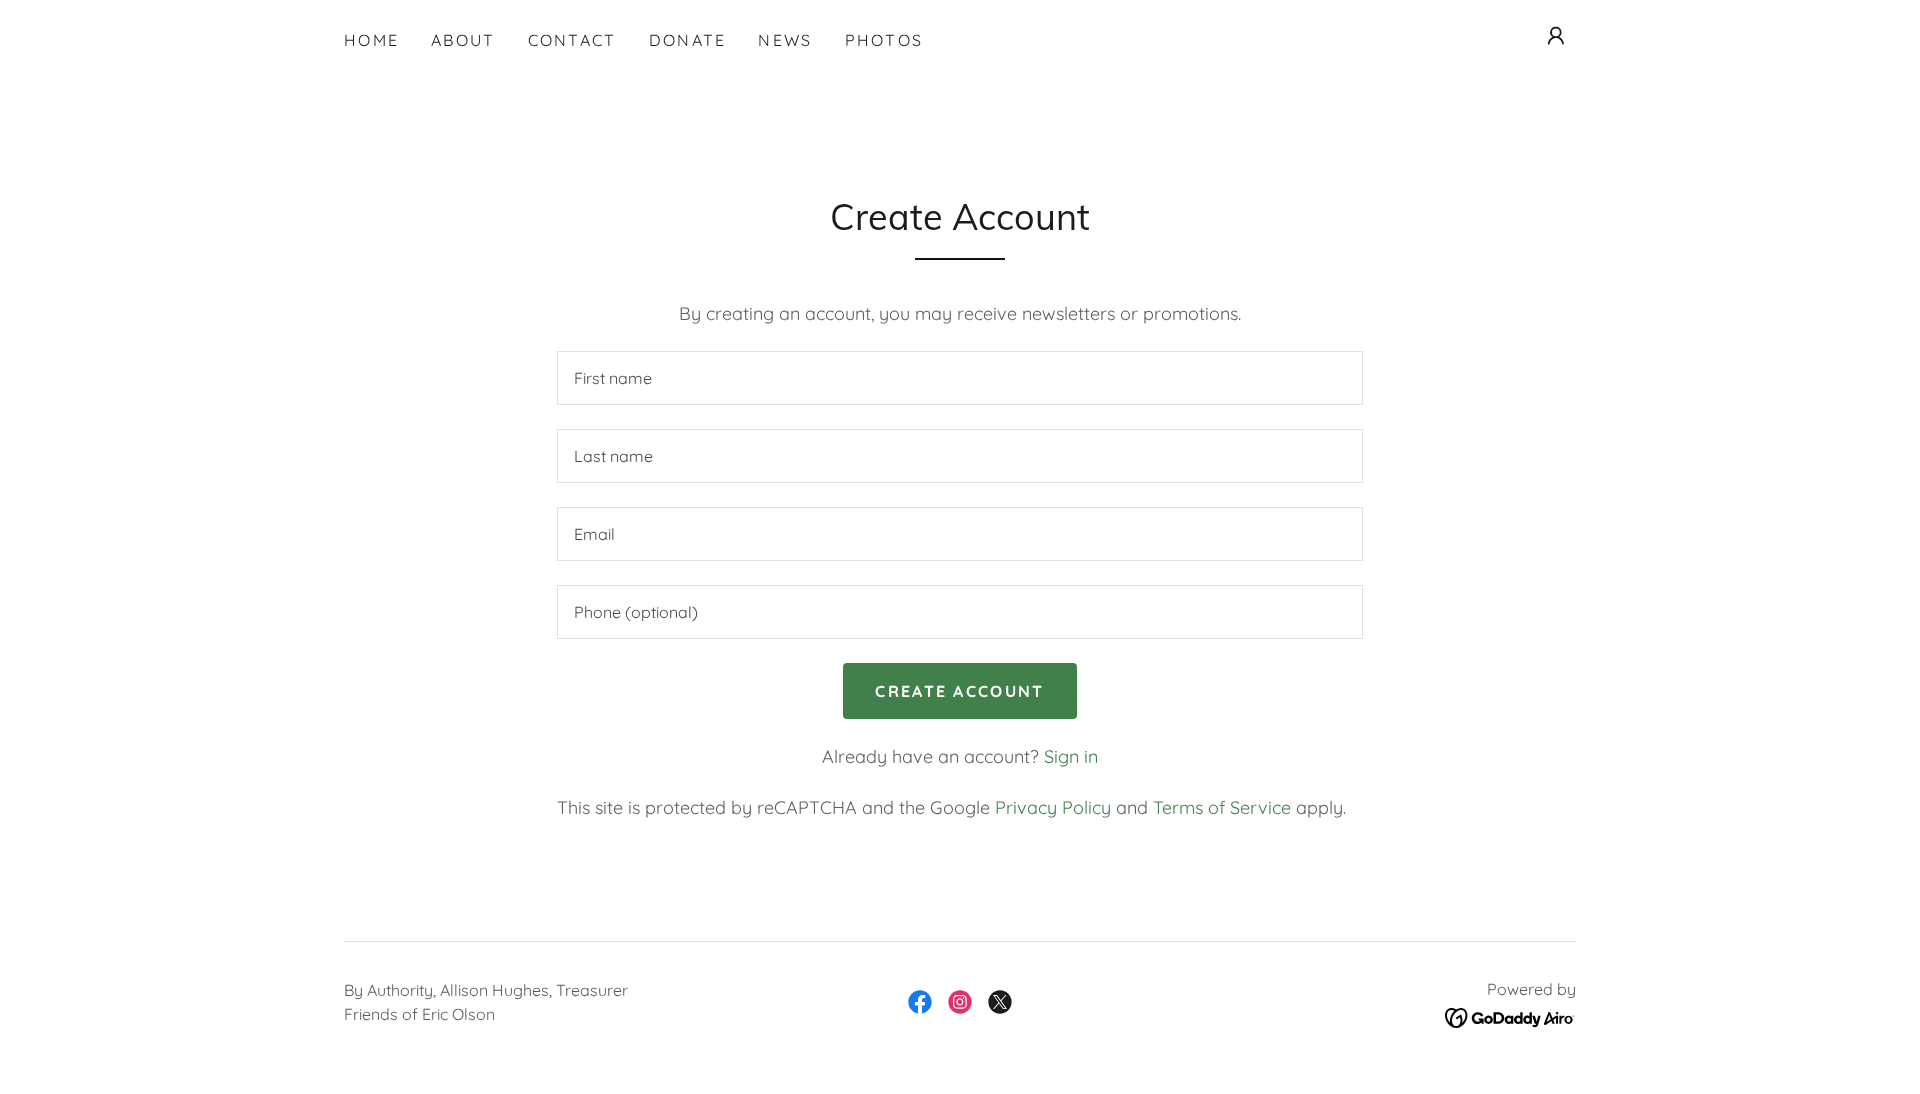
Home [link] (371, 40)
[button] (1556, 36)
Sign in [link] (1071, 756)
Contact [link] (572, 40)
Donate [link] (688, 40)
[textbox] (959, 378)
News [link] (785, 40)
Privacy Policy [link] (1053, 807)
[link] (920, 1002)
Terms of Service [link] (1222, 807)
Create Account (959, 691)
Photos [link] (884, 40)
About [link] (463, 40)
